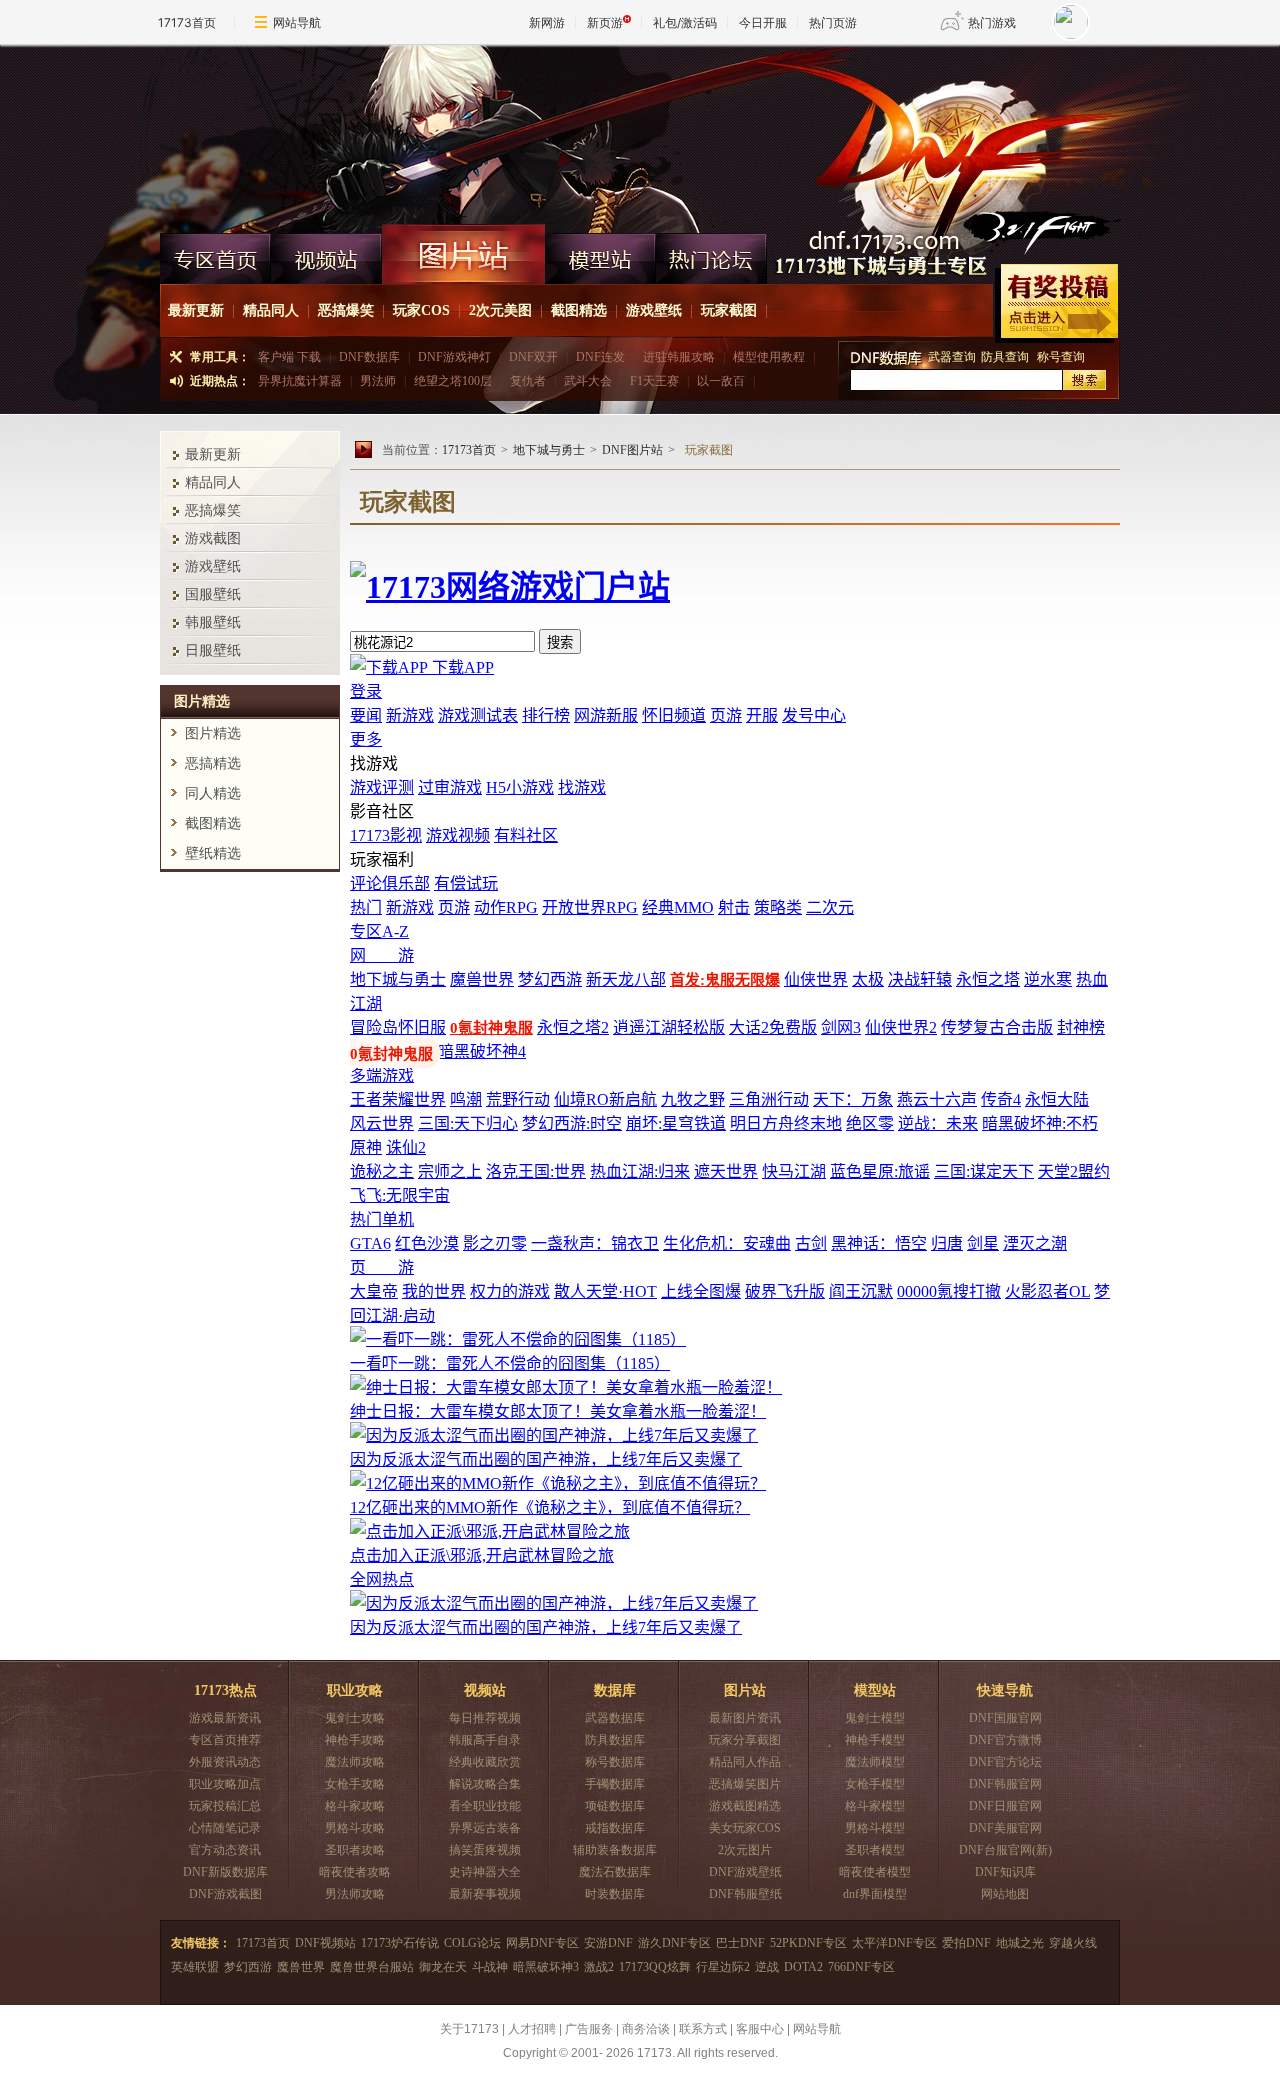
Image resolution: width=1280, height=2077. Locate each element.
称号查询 (1061, 357)
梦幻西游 (248, 1967)
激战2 (599, 1967)
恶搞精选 (213, 763)
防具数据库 (615, 1740)
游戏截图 (213, 538)
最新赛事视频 (485, 1894)
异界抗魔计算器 (300, 381)
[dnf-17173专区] (640, 134)
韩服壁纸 (213, 622)
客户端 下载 (289, 357)
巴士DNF (740, 1943)
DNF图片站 (632, 450)
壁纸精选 (213, 853)
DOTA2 (803, 1967)
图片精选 (213, 733)
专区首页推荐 (225, 1740)
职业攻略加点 (225, 1784)
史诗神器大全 (485, 1872)
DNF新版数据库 (225, 1872)
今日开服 (763, 22)
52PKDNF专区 (808, 1943)
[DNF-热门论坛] (711, 254)
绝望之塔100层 (453, 381)
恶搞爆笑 (346, 310)
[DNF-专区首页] (215, 254)
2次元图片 (745, 1850)
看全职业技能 (485, 1806)
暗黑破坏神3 (546, 1967)
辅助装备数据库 (615, 1850)
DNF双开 (533, 357)
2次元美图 (500, 310)
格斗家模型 (875, 1806)
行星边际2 (723, 1967)
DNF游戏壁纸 (745, 1872)
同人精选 (213, 793)
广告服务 (589, 2029)
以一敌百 (721, 381)
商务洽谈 (646, 2029)
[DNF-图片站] (463, 254)
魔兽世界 (301, 1967)
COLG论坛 (472, 1943)
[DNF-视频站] (326, 254)
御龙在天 (443, 1967)
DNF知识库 (1005, 1872)
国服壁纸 (213, 594)
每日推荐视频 (485, 1718)
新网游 (547, 22)
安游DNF (608, 1943)
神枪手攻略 (355, 1740)
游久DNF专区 (674, 1943)
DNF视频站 (325, 1943)
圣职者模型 (875, 1850)
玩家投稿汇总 (225, 1806)
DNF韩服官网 (1005, 1784)
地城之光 (1020, 1943)
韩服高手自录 (485, 1740)
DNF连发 (600, 357)
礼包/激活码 (685, 22)
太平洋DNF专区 (894, 1943)
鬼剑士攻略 (355, 1718)
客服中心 (760, 2029)
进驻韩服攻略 (679, 357)
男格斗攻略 (355, 1828)
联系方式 (703, 2029)
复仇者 (528, 381)
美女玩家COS (745, 1828)
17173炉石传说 (400, 1943)
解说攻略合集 (485, 1784)
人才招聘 (532, 2029)
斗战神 (490, 1967)
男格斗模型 (875, 1828)
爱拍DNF (966, 1943)
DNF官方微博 (1005, 1740)
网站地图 (1005, 1894)
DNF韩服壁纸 (745, 1894)
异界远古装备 (485, 1828)
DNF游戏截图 (225, 1894)
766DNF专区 (861, 1967)
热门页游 (833, 22)
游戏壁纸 (654, 310)
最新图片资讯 (745, 1718)
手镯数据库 (615, 1784)
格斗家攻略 (355, 1806)
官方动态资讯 (225, 1850)
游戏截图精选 (745, 1806)
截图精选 (579, 310)
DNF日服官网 (1005, 1806)
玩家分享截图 (745, 1740)
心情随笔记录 (225, 1828)
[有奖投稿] (1056, 303)
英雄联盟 (195, 1967)
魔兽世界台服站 (372, 1967)
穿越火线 (1073, 1943)
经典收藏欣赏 (485, 1762)
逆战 (767, 1967)
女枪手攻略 (355, 1784)
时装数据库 (615, 1894)
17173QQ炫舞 (655, 1967)
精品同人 (271, 310)
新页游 (605, 22)
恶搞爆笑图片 (745, 1784)
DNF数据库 (369, 357)
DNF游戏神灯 (454, 357)
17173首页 (187, 22)
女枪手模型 (875, 1784)
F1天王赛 (654, 381)
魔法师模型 (875, 1762)
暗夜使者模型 (875, 1872)
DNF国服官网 (1005, 1718)
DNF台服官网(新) (1005, 1850)
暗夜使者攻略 (355, 1872)
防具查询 (1006, 357)
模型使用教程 (769, 357)
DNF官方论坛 (1005, 1762)
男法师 (378, 381)
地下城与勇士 (549, 450)
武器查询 (952, 357)
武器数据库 (615, 1718)
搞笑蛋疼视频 (485, 1850)
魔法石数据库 (615, 1872)
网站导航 (297, 22)
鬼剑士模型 (875, 1718)
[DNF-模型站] (600, 254)
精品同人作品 (745, 1762)
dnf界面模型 (875, 1894)
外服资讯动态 (225, 1762)
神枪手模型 (875, 1740)
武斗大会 (588, 381)
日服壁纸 (213, 650)
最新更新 (196, 310)
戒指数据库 (615, 1828)
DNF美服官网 (1005, 1828)
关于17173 (469, 2029)
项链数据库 (615, 1806)
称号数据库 (615, 1762)
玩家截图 (729, 310)
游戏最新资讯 (225, 1718)
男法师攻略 (355, 1894)
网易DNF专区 (542, 1943)
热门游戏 (992, 22)
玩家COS (421, 310)
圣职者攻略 (355, 1850)
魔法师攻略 (355, 1762)
